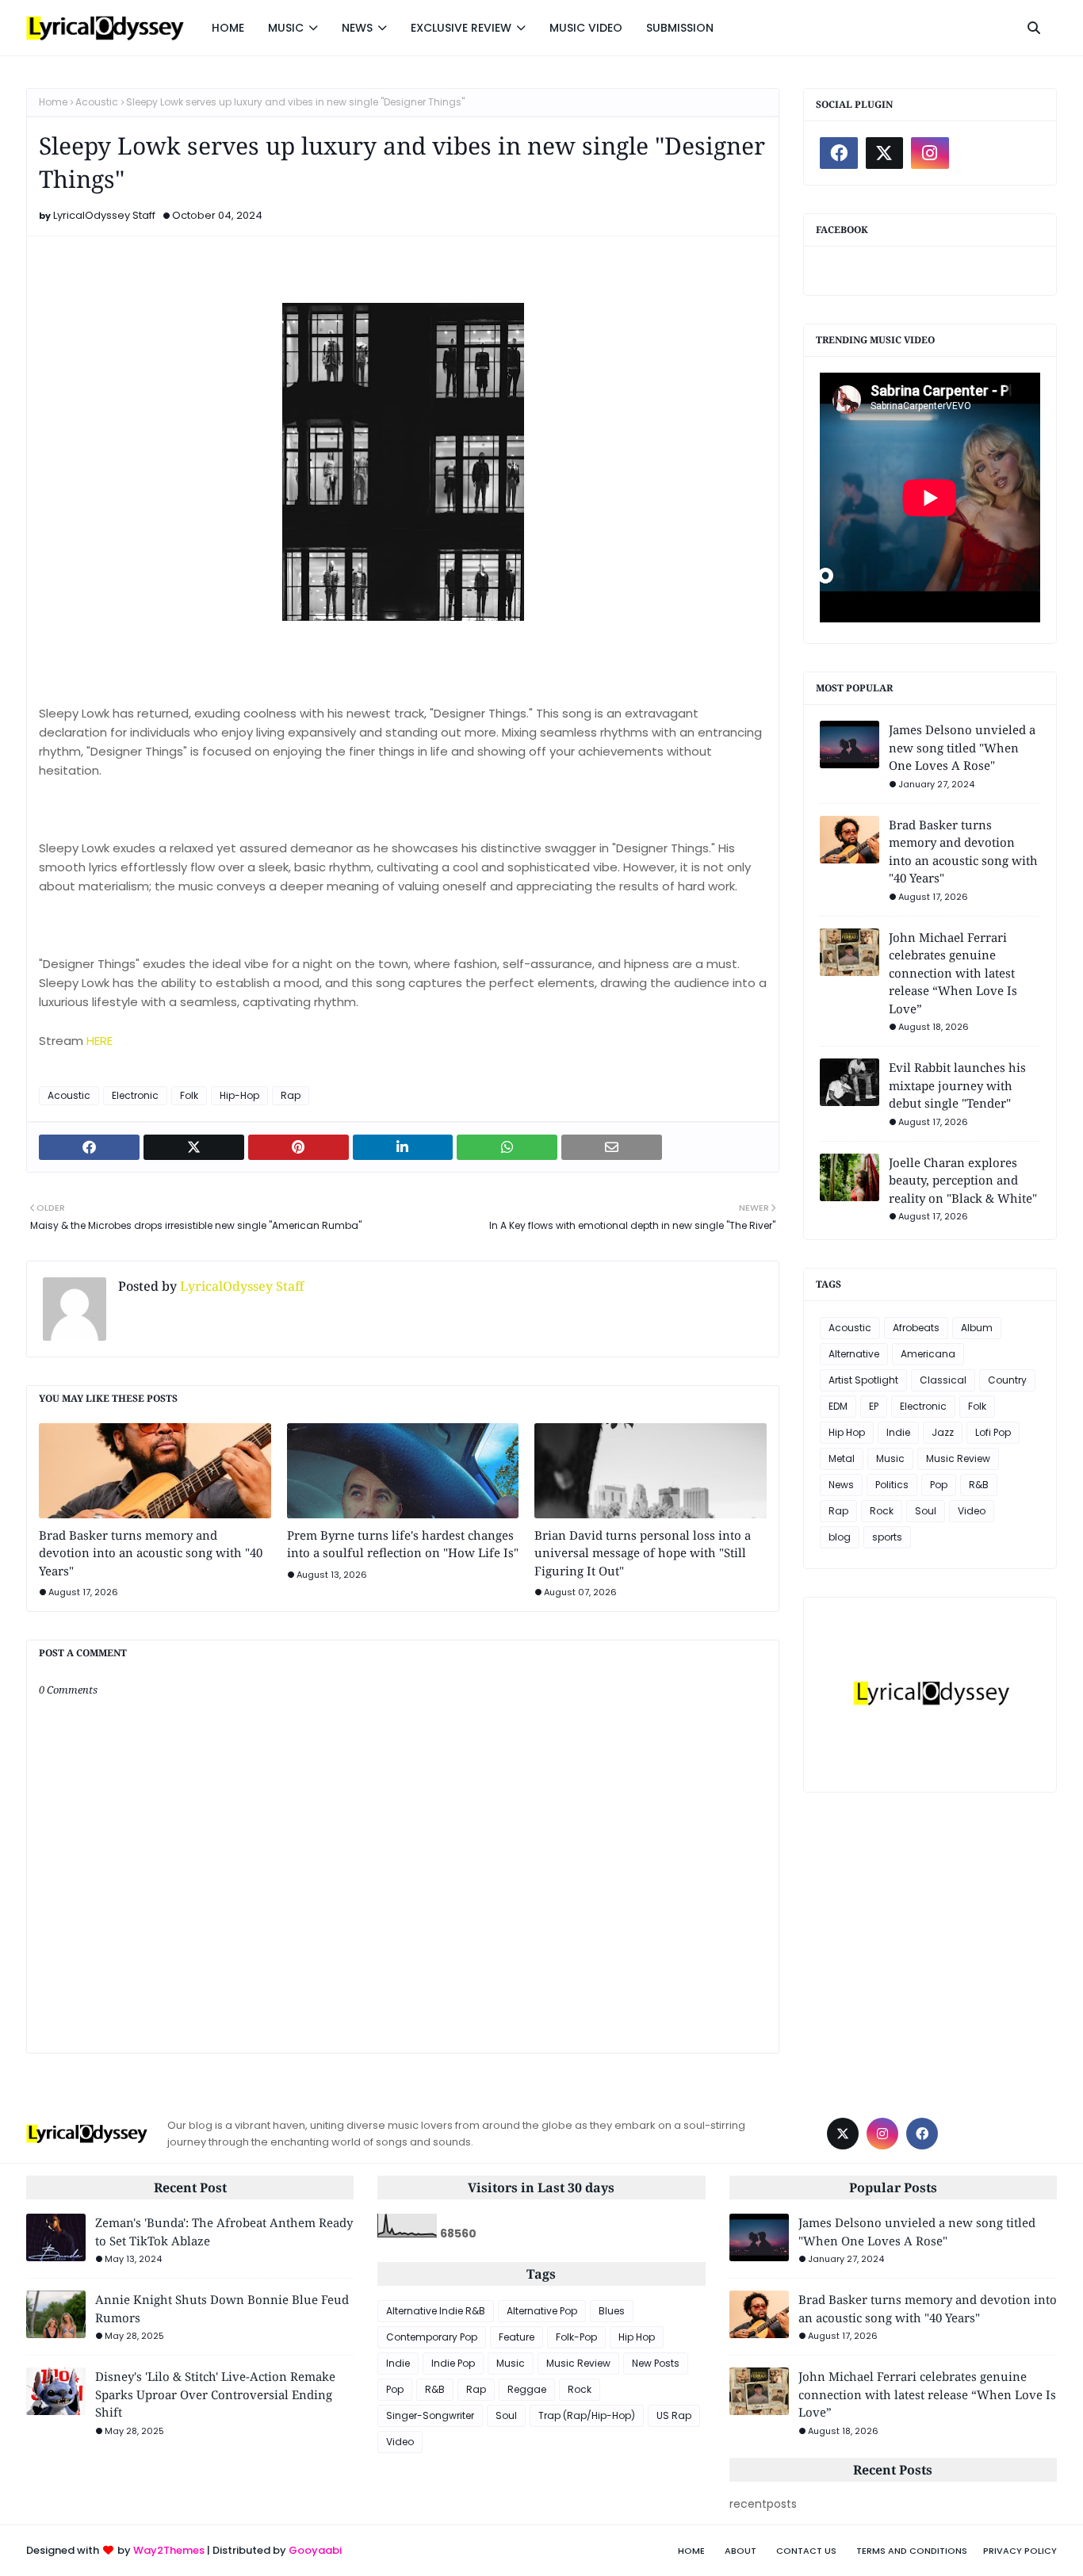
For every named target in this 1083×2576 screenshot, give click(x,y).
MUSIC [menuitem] (286, 28)
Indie (898, 1432)
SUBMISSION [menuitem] (680, 28)
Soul (926, 1511)
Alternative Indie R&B (436, 2311)
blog (840, 1537)
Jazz (943, 1432)
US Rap (674, 2415)
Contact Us (806, 2551)
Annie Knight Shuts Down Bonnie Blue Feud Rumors (222, 2308)
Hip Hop (847, 1432)
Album (977, 1328)
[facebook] (839, 153)
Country (1007, 1380)
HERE (99, 1041)
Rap (291, 1095)
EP (874, 1406)
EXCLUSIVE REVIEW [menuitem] (461, 28)
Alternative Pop (542, 2311)
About (740, 2551)
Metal (842, 1458)
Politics (892, 1485)
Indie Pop (453, 2363)
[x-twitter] (885, 153)
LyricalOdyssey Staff (104, 215)
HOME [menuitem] (228, 28)
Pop (939, 1485)
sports (887, 1537)
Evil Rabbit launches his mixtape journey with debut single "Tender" (957, 1085)
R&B (979, 1485)
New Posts (656, 2363)
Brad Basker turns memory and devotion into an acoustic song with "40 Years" (151, 1553)
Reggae (527, 2389)
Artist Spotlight (863, 1380)
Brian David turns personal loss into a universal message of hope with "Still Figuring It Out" (643, 1553)
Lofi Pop (993, 1432)
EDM (838, 1406)
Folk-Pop (576, 2337)
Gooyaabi (315, 2550)
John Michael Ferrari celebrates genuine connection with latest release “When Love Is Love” (953, 973)
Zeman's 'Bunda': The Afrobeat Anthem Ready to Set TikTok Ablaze (224, 2232)
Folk (189, 1095)
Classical (943, 1380)
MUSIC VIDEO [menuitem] (586, 28)
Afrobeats (916, 1328)
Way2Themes (169, 2550)
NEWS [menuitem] (357, 28)
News (841, 1485)
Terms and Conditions (912, 2551)
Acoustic (97, 102)
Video (972, 1511)
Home (53, 102)
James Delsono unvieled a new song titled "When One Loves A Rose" (962, 747)
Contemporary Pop (432, 2337)
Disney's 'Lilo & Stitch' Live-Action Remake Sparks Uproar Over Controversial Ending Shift (215, 2394)
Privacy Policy (1020, 2551)
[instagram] (930, 153)
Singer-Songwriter (430, 2415)
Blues (612, 2311)
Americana (928, 1354)
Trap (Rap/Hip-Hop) (587, 2415)
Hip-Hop (239, 1095)
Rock (882, 1511)
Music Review (958, 1458)
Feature (517, 2337)
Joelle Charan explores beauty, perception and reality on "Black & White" (963, 1180)
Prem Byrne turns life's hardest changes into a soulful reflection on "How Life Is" (403, 1544)
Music (890, 1458)
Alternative (854, 1354)
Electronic (135, 1095)
